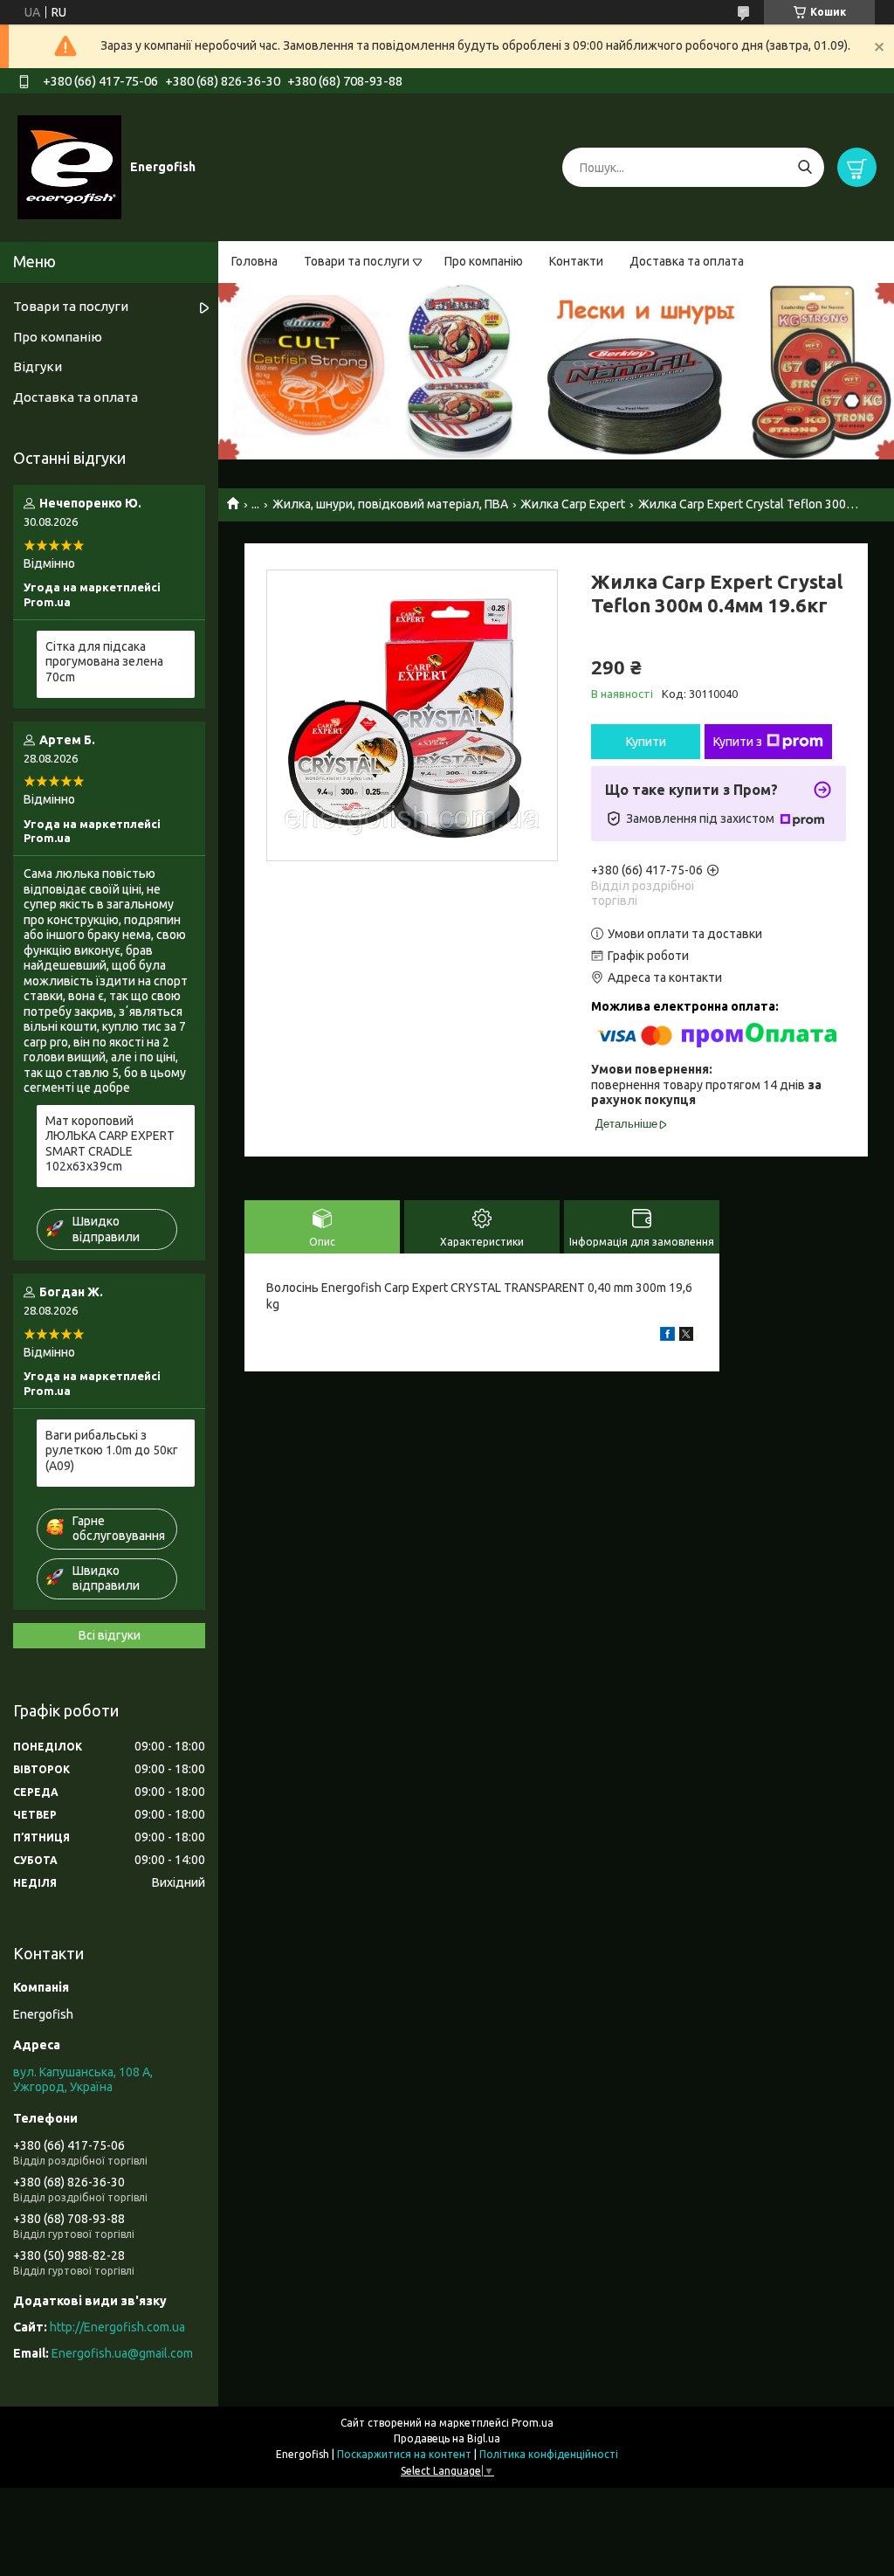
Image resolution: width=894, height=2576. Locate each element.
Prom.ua (533, 2423)
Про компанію (484, 261)
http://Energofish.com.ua (117, 2327)
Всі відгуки (110, 1635)
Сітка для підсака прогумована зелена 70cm (104, 662)
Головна (254, 261)
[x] (686, 1336)
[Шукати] (805, 167)
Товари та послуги (357, 261)
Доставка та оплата (687, 261)
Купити (646, 742)
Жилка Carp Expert (573, 504)
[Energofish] (69, 167)
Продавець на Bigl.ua (447, 2438)
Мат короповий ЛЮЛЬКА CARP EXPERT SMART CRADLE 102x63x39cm (110, 1144)
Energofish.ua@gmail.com (122, 2353)
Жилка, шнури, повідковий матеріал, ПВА (390, 504)
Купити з (738, 742)
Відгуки (38, 366)
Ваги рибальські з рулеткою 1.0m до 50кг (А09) (112, 1450)
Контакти (576, 261)
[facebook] (667, 1336)
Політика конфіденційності (549, 2454)
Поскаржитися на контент (404, 2454)
